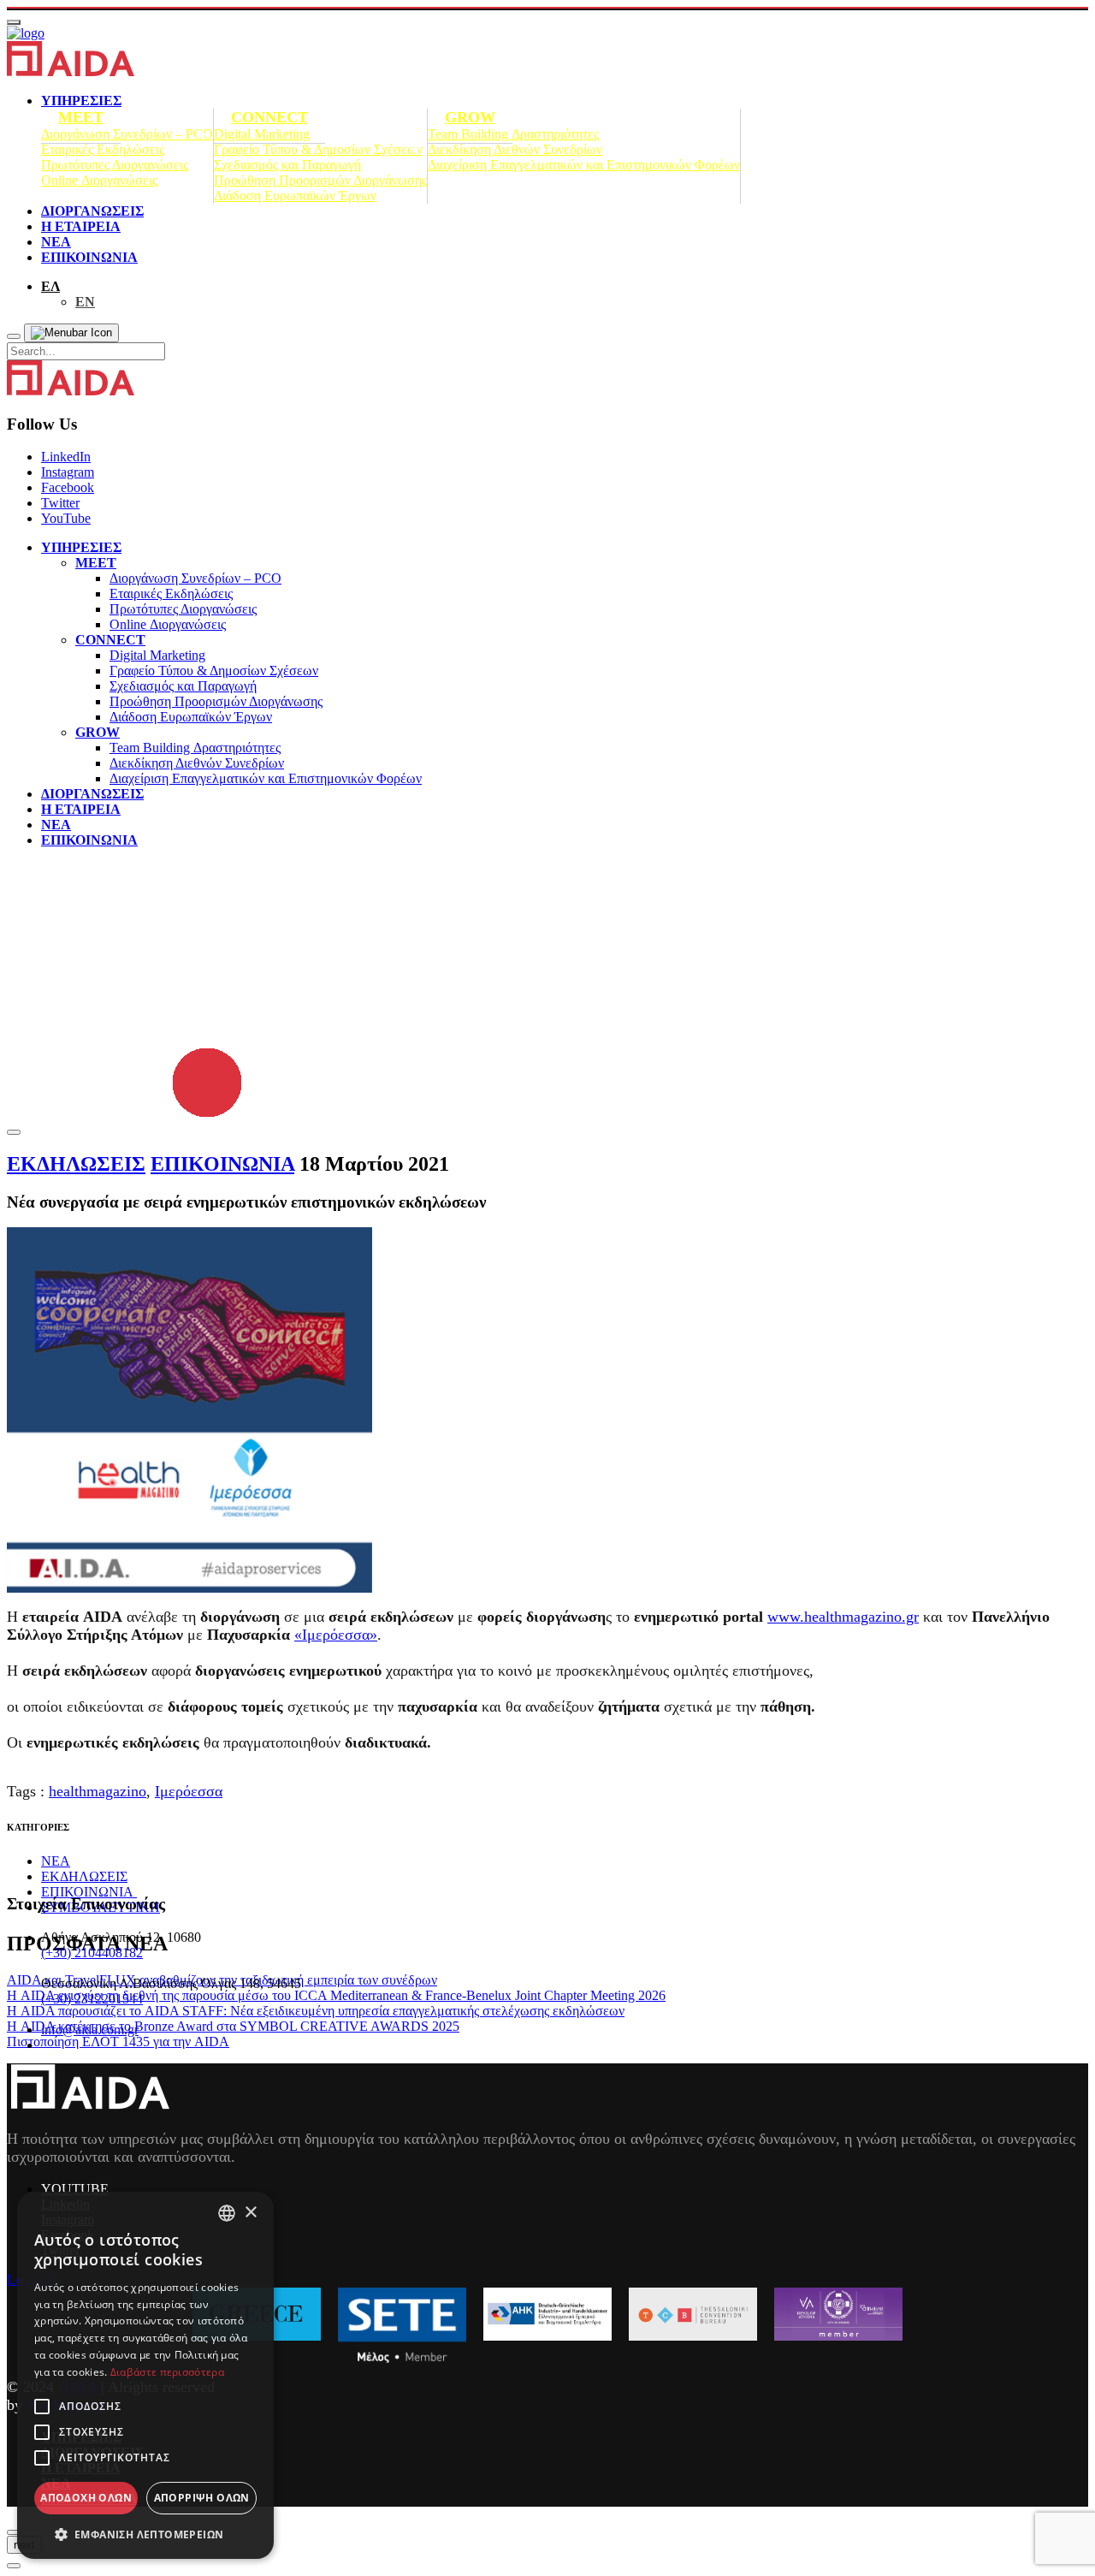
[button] (145, 2534)
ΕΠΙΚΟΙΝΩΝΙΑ (89, 257)
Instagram (68, 472)
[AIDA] (26, 33)
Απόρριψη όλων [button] (202, 2498)
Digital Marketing (262, 134)
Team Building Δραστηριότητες (513, 134)
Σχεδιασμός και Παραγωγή (287, 165)
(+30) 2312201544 (92, 1999)
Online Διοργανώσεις (99, 180)
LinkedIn (66, 457)
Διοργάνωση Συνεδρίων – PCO (127, 134)
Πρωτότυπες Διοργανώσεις (115, 165)
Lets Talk (32, 2279)
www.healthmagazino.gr (843, 1617)
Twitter (60, 503)
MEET (81, 117)
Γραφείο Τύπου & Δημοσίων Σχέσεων (318, 149)
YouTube (66, 518)
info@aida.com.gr (90, 2030)
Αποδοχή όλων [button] (86, 2498)
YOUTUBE (75, 2189)
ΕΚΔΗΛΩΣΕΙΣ (76, 1164)
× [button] (250, 2213)
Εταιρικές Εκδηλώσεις (103, 149)
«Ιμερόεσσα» (336, 1635)
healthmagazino (98, 1791)
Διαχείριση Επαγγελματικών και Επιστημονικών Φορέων (584, 165)
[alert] (145, 2375)
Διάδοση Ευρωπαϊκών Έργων (295, 196)
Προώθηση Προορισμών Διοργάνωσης (320, 180)
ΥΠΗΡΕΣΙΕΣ (81, 547)
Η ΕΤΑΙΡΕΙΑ (81, 226)
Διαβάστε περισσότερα (167, 2372)
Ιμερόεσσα (189, 1791)
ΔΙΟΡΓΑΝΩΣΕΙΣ (92, 211)
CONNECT (269, 117)
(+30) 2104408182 (92, 1953)
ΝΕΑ (56, 242)
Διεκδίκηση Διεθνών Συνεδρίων (515, 149)
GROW (470, 117)
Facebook (68, 487)
